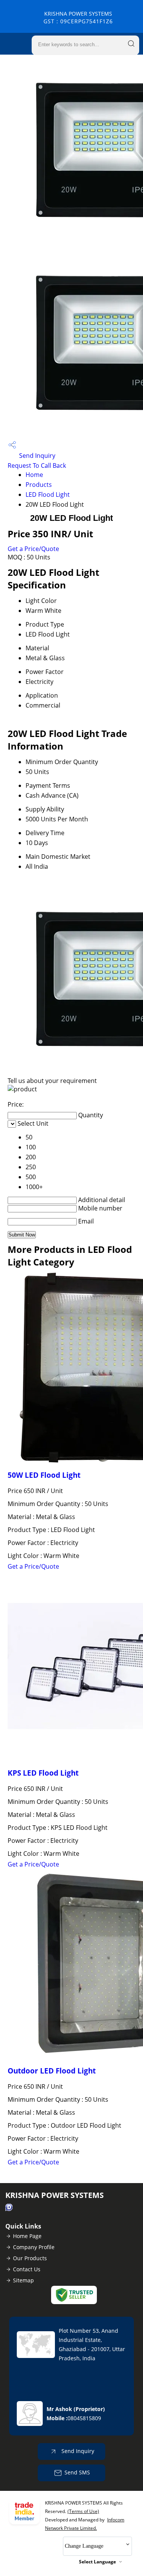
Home (34, 475)
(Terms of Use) (83, 2511)
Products (39, 485)
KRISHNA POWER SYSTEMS (78, 17)
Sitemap (23, 2280)
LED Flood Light (48, 495)
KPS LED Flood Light (43, 1773)
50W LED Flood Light (44, 1475)
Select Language (97, 2562)
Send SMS (77, 2472)
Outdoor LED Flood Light (52, 2071)
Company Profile (34, 2247)
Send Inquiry (36, 456)
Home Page (27, 2236)
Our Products (30, 2258)
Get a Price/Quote (33, 549)
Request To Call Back (37, 465)
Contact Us (27, 2269)
